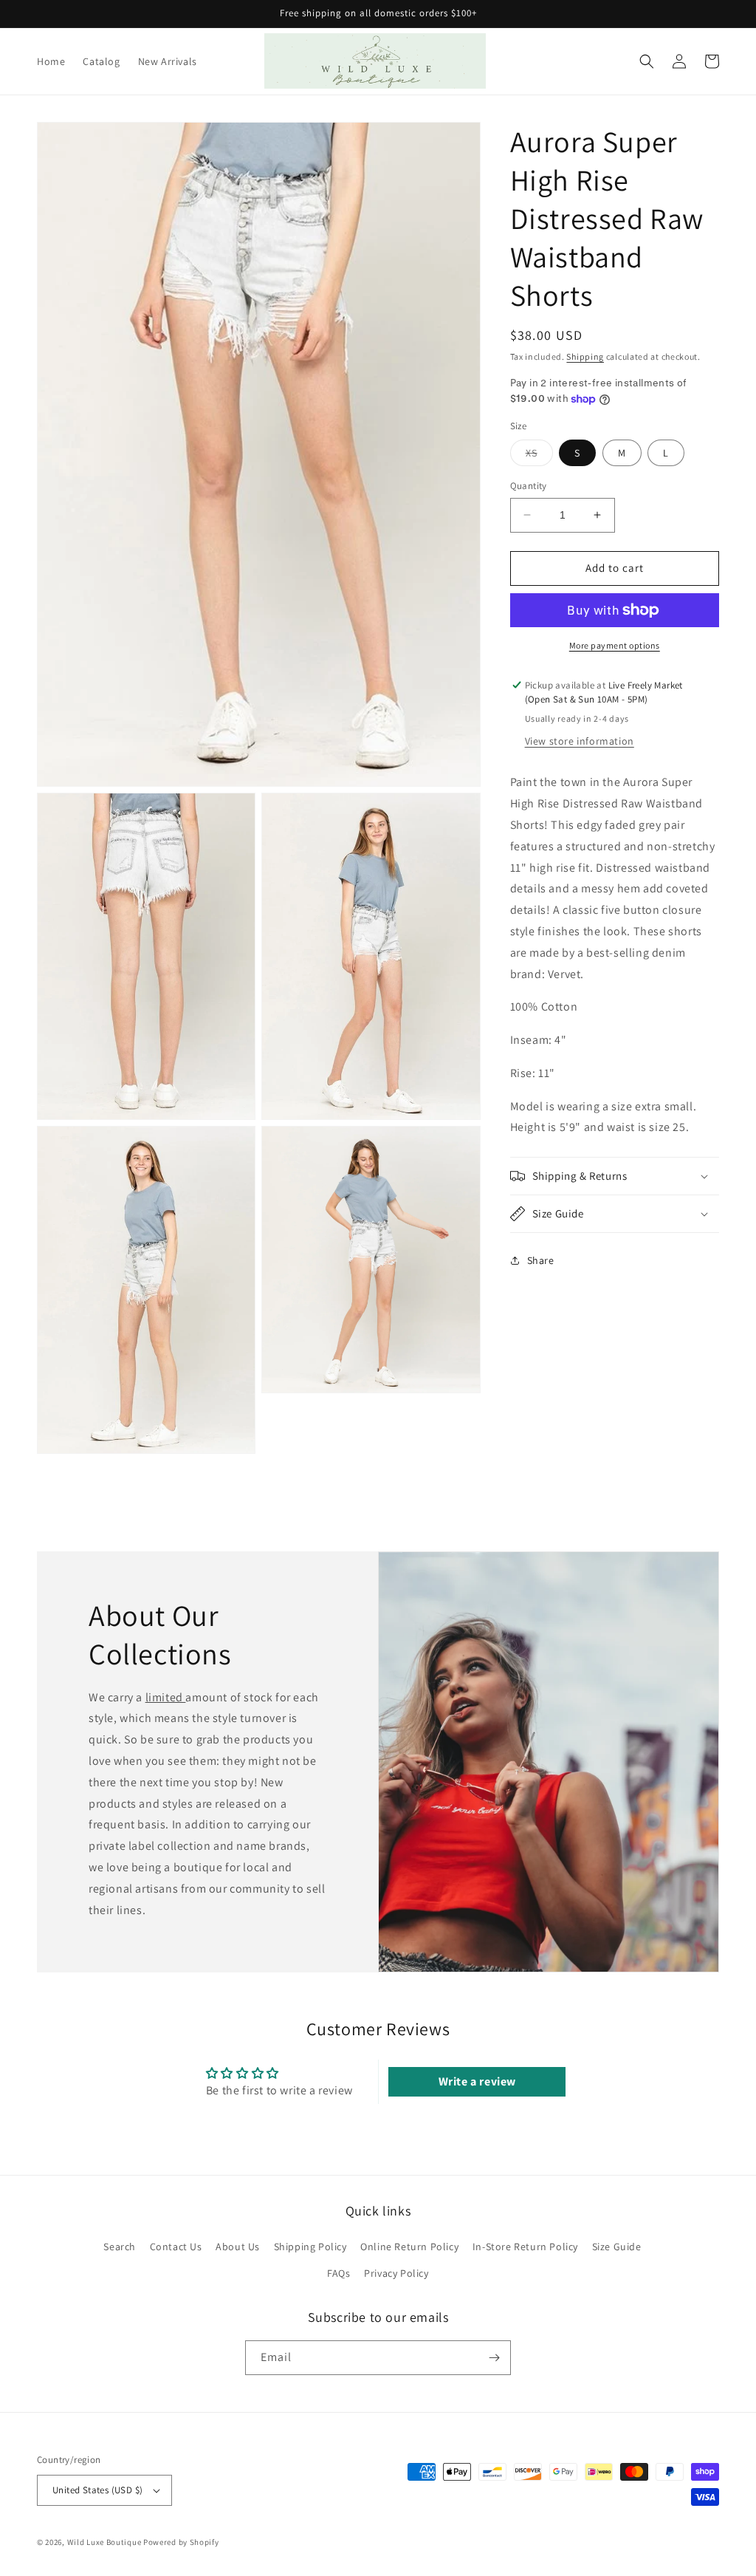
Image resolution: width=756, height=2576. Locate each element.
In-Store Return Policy (525, 2247)
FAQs (339, 2273)
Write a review (477, 2081)
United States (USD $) (97, 2490)
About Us (238, 2247)
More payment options (615, 645)
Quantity (529, 486)
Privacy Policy (396, 2273)
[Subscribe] (494, 2358)
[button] (647, 61)
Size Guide (617, 2247)
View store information (580, 741)
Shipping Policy (310, 2247)
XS (539, 456)
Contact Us (176, 2247)
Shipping (585, 356)
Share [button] (541, 1260)
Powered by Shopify (181, 2542)
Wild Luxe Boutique (104, 2542)
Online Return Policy (409, 2247)
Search (120, 2247)
